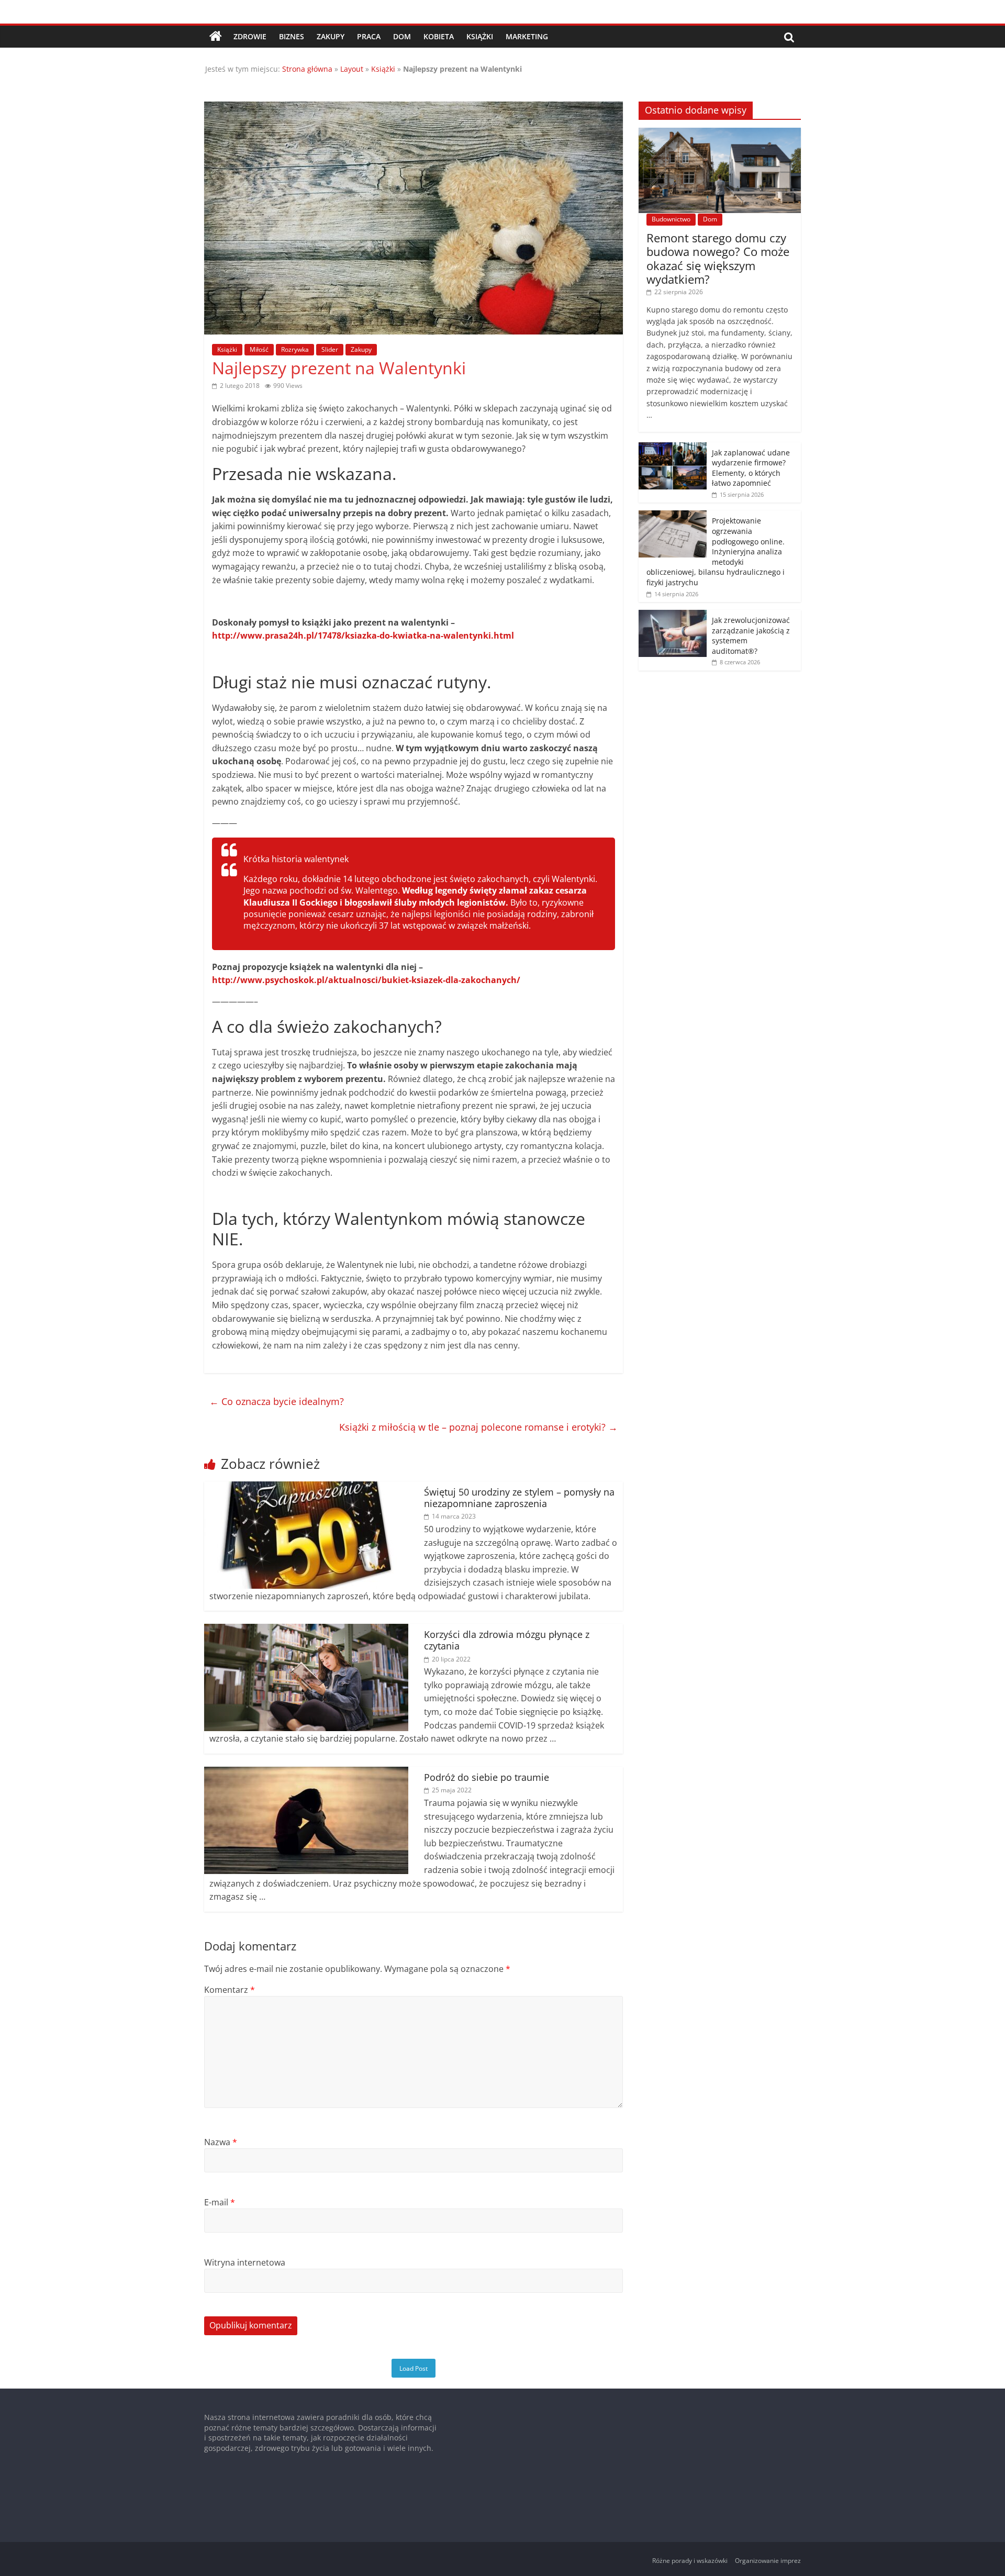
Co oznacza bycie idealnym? (277, 1401)
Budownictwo (671, 219)
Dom (402, 36)
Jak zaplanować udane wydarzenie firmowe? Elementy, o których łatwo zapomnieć (751, 468)
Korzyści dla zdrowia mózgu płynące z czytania (507, 1640)
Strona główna (307, 69)
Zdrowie (250, 36)
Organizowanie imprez (768, 2561)
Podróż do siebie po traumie (487, 1777)
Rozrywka (295, 349)
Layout (352, 69)
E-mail (220, 2202)
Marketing (527, 36)
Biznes (292, 36)
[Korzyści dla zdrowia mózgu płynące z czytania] (306, 1630)
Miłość (259, 349)
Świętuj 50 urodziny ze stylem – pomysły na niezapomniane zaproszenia (519, 1498)
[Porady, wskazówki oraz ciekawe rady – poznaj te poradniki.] (216, 37)
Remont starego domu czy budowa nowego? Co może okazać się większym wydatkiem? (718, 258)
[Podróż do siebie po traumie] (306, 1773)
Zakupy (331, 36)
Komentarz (230, 1990)
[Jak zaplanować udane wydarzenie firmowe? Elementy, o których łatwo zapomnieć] (673, 448)
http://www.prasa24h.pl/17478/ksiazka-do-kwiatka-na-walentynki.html (363, 635)
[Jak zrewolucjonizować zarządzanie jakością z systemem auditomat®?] (673, 615)
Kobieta (439, 36)
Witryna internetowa (245, 2262)
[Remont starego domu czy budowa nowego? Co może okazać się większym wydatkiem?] (720, 133)
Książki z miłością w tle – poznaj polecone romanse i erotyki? (478, 1427)
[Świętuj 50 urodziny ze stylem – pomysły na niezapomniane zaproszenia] (306, 1488)
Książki (480, 36)
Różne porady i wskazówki (690, 2561)
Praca (369, 36)
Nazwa (221, 2142)
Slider (330, 349)
